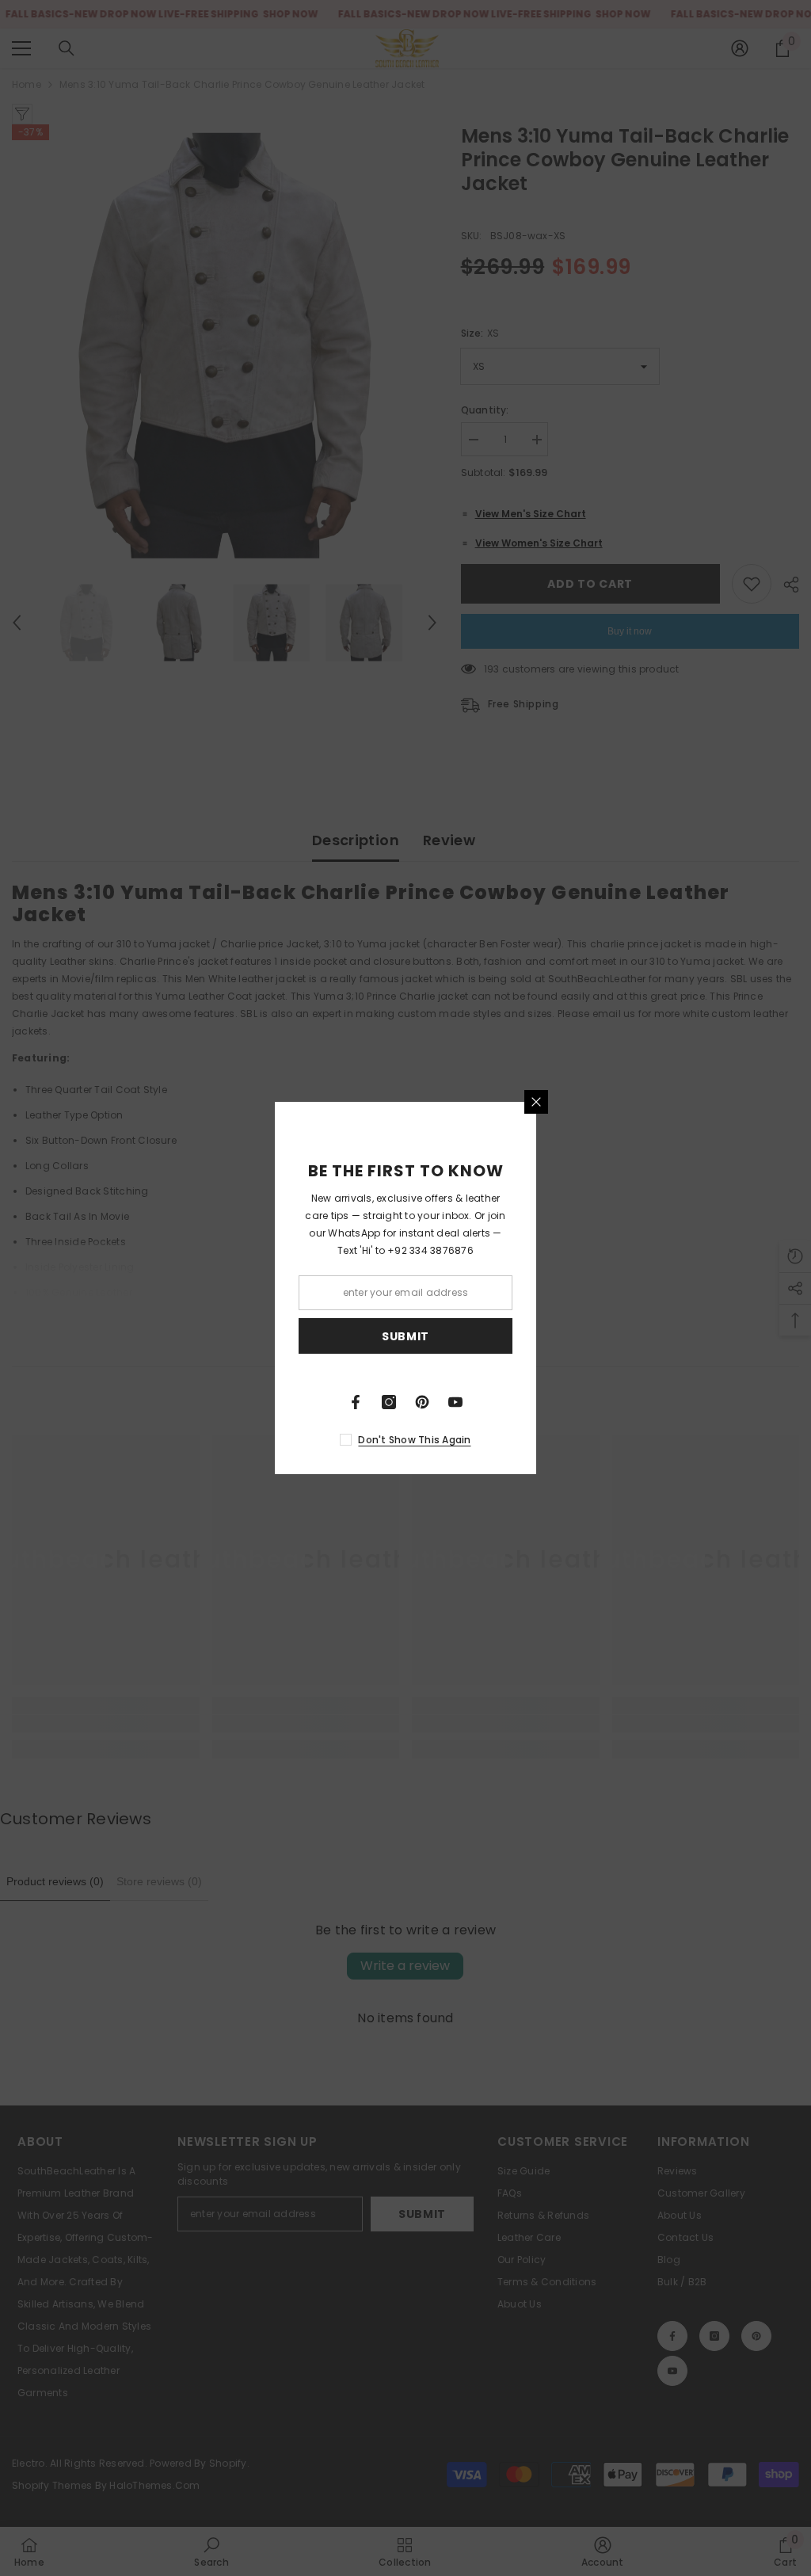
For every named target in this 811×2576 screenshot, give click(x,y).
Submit (405, 1336)
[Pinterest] (422, 1402)
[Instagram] (389, 1402)
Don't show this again (414, 1440)
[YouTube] (455, 1402)
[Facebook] (356, 1402)
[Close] (536, 1102)
